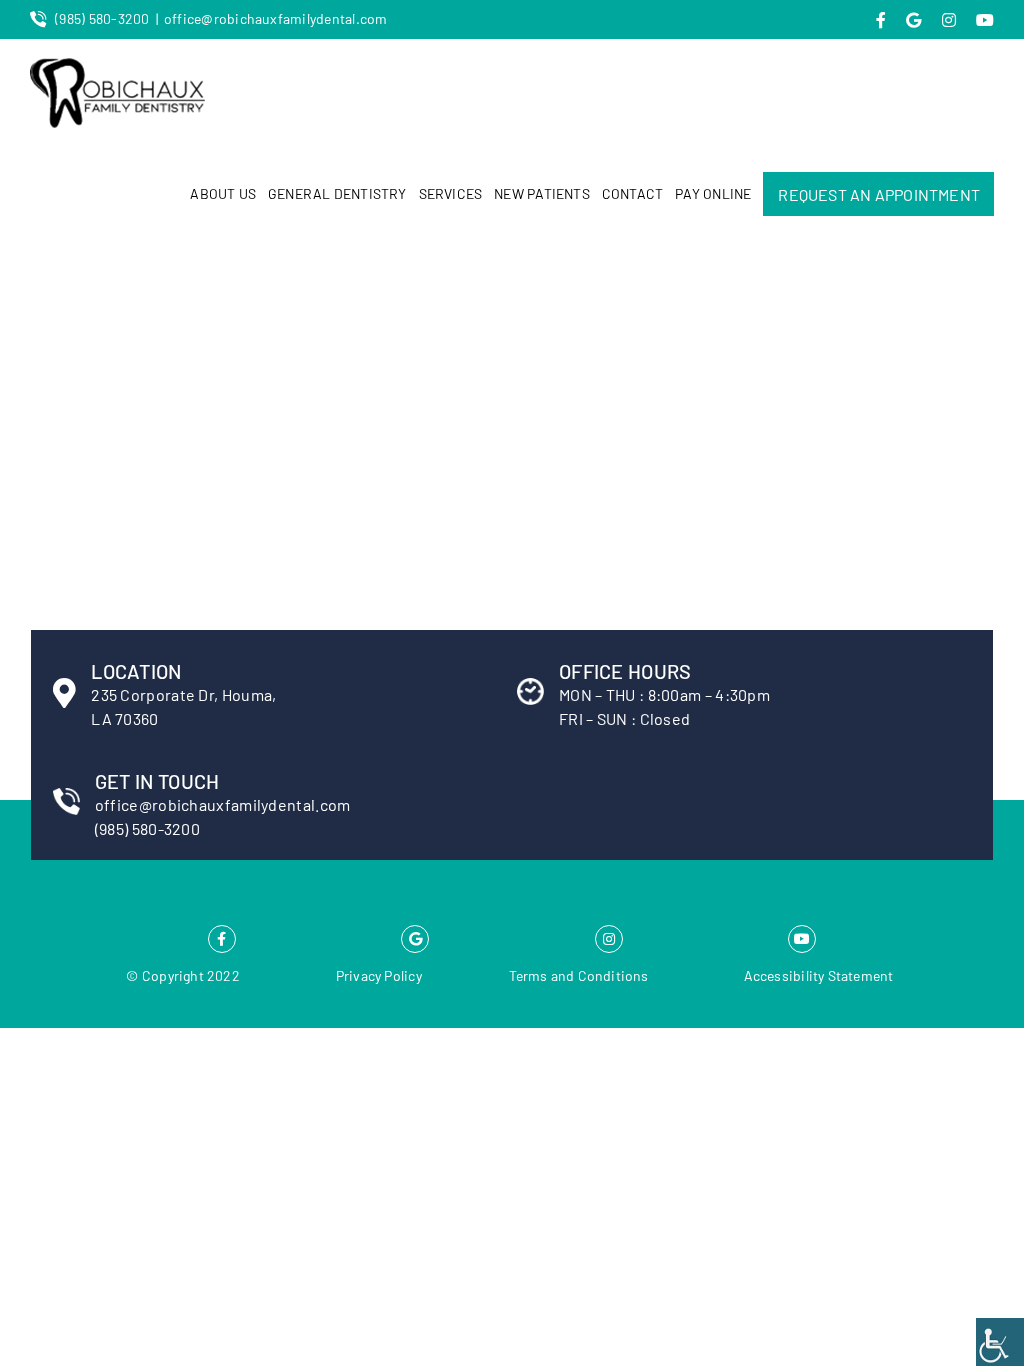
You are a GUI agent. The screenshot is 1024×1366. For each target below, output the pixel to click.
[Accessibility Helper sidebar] (1000, 1342)
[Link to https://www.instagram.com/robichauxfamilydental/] (609, 939)
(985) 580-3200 (102, 18)
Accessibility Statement (819, 975)
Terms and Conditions (579, 975)
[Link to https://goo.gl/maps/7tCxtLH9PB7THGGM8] (415, 939)
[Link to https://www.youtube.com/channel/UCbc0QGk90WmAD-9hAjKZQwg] (802, 939)
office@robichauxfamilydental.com (276, 18)
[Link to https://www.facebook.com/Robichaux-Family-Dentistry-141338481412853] (222, 939)
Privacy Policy (379, 975)
